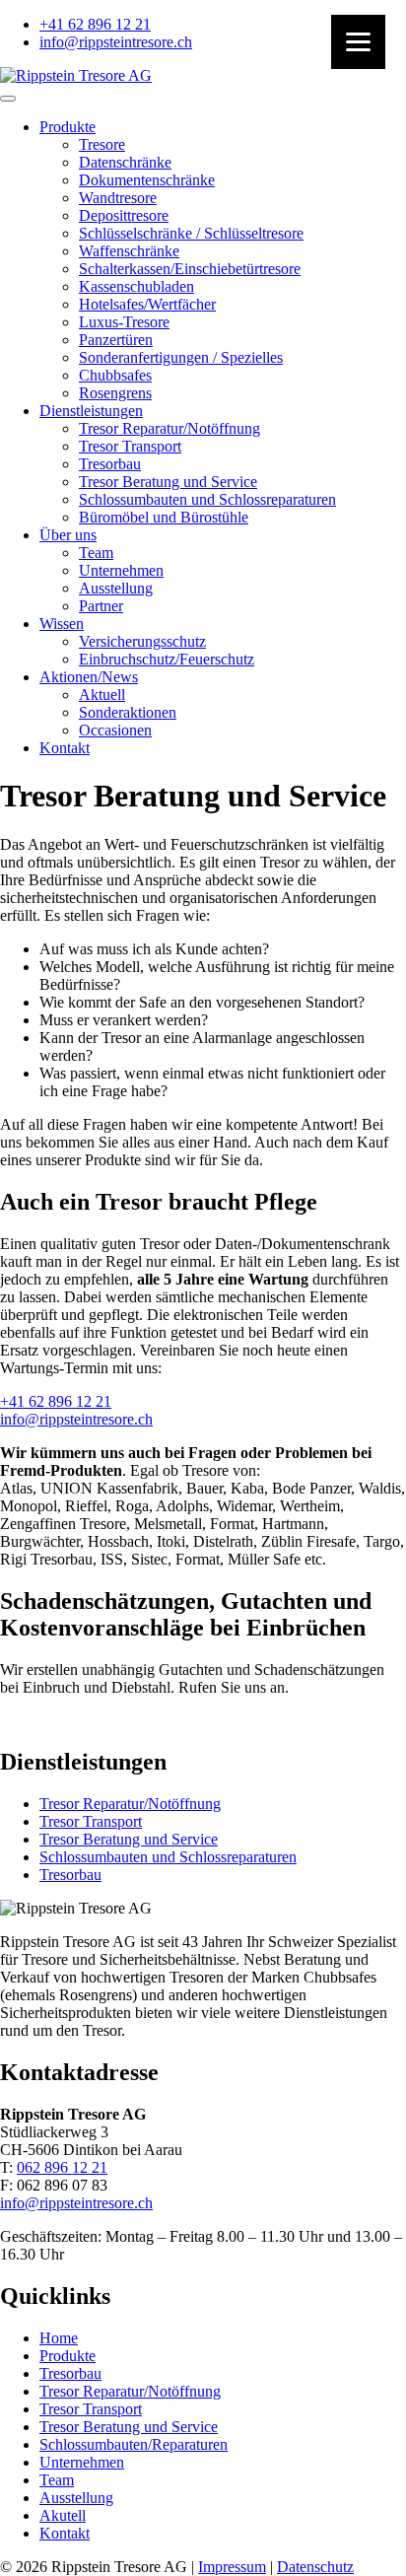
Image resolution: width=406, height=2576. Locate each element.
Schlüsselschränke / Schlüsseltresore (191, 233)
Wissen (62, 624)
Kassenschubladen (136, 286)
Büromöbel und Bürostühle (164, 517)
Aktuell (102, 695)
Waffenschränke (129, 251)
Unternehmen (121, 570)
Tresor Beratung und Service (168, 482)
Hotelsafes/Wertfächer (147, 304)
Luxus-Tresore (124, 322)
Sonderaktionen (128, 712)
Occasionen (115, 730)
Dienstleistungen (91, 411)
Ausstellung (116, 588)
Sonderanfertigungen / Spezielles (181, 357)
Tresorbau (110, 464)
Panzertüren (116, 340)
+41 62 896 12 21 (56, 1401)
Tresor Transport (130, 446)
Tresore (102, 144)
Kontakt (65, 748)
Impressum (232, 2567)
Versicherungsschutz (142, 641)
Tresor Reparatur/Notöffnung (169, 428)
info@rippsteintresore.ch (76, 1419)
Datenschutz (315, 2567)
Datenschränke (125, 162)
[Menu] (358, 42)
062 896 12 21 (62, 2167)
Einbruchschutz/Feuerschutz (167, 659)
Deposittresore (124, 215)
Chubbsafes (115, 375)
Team (96, 553)
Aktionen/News (89, 677)
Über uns (68, 535)
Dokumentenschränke (147, 180)
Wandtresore (118, 198)
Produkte (68, 127)
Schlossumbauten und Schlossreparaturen (207, 499)
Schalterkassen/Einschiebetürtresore (190, 269)
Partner (101, 606)
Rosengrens (115, 393)
